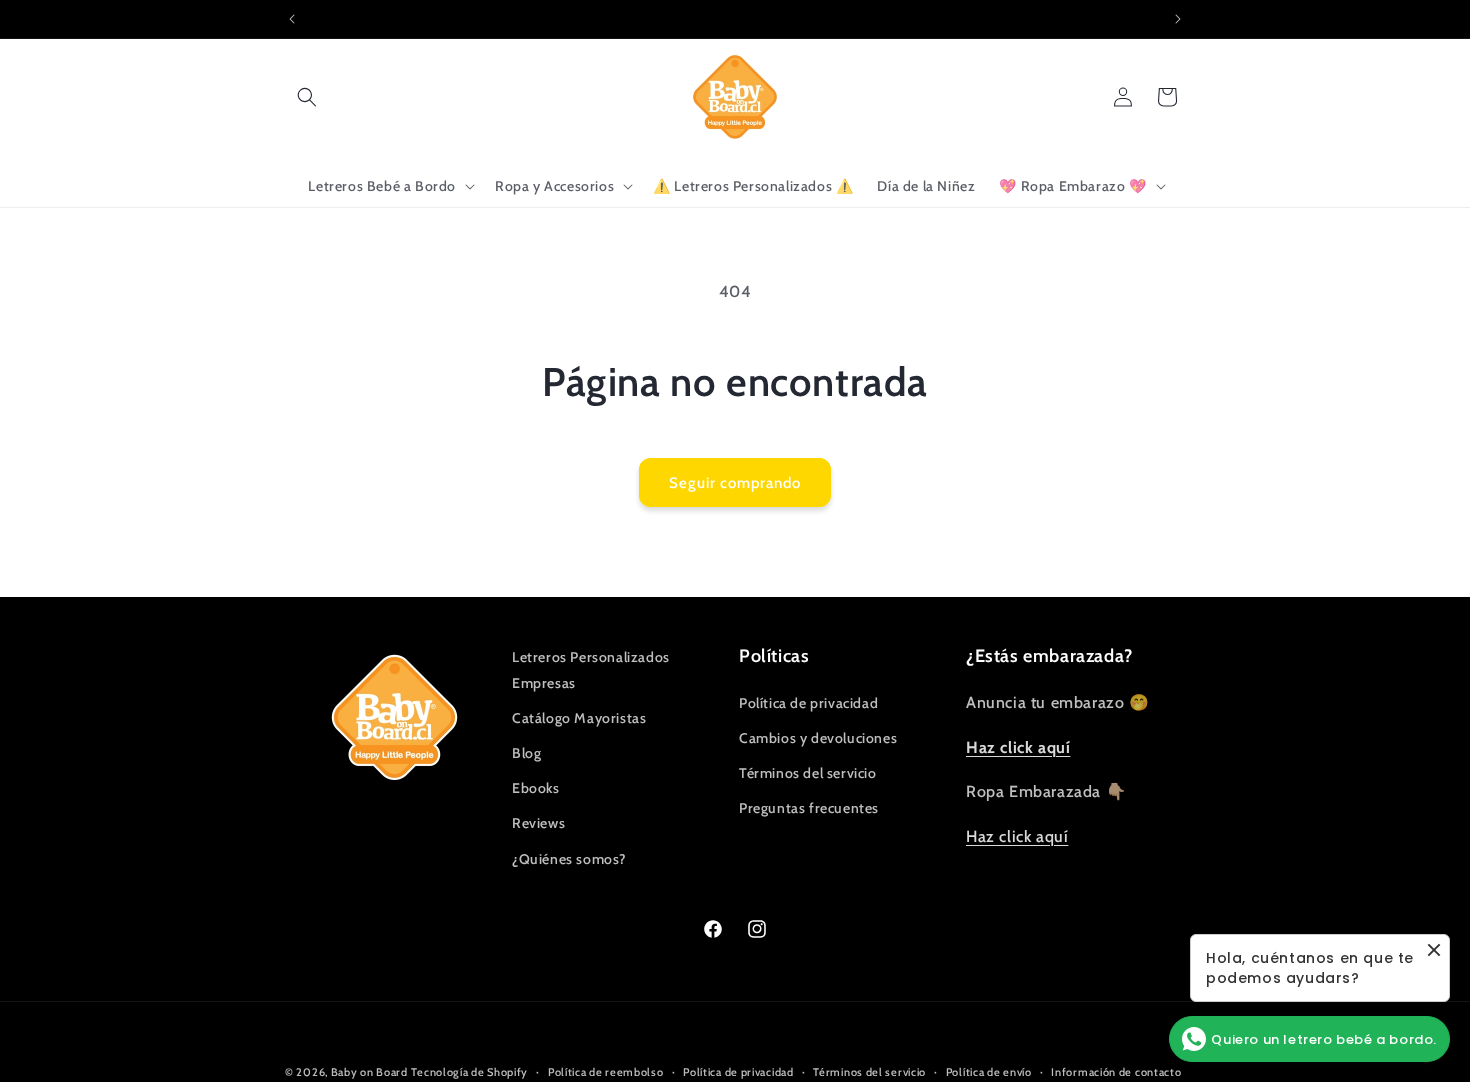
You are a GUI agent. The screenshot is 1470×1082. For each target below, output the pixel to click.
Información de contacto (1116, 1071)
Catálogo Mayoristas (579, 718)
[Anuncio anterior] (292, 19)
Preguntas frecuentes (809, 808)
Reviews (538, 823)
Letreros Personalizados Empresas (591, 669)
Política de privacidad (808, 703)
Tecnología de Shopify (469, 1072)
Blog (526, 753)
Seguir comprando (735, 483)
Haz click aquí (1017, 836)
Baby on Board (369, 1072)
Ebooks (536, 788)
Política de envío (989, 1071)
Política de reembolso (606, 1071)
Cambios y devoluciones (818, 738)
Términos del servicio (808, 773)
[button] (307, 97)
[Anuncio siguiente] (1178, 19)
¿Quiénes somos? (569, 858)
